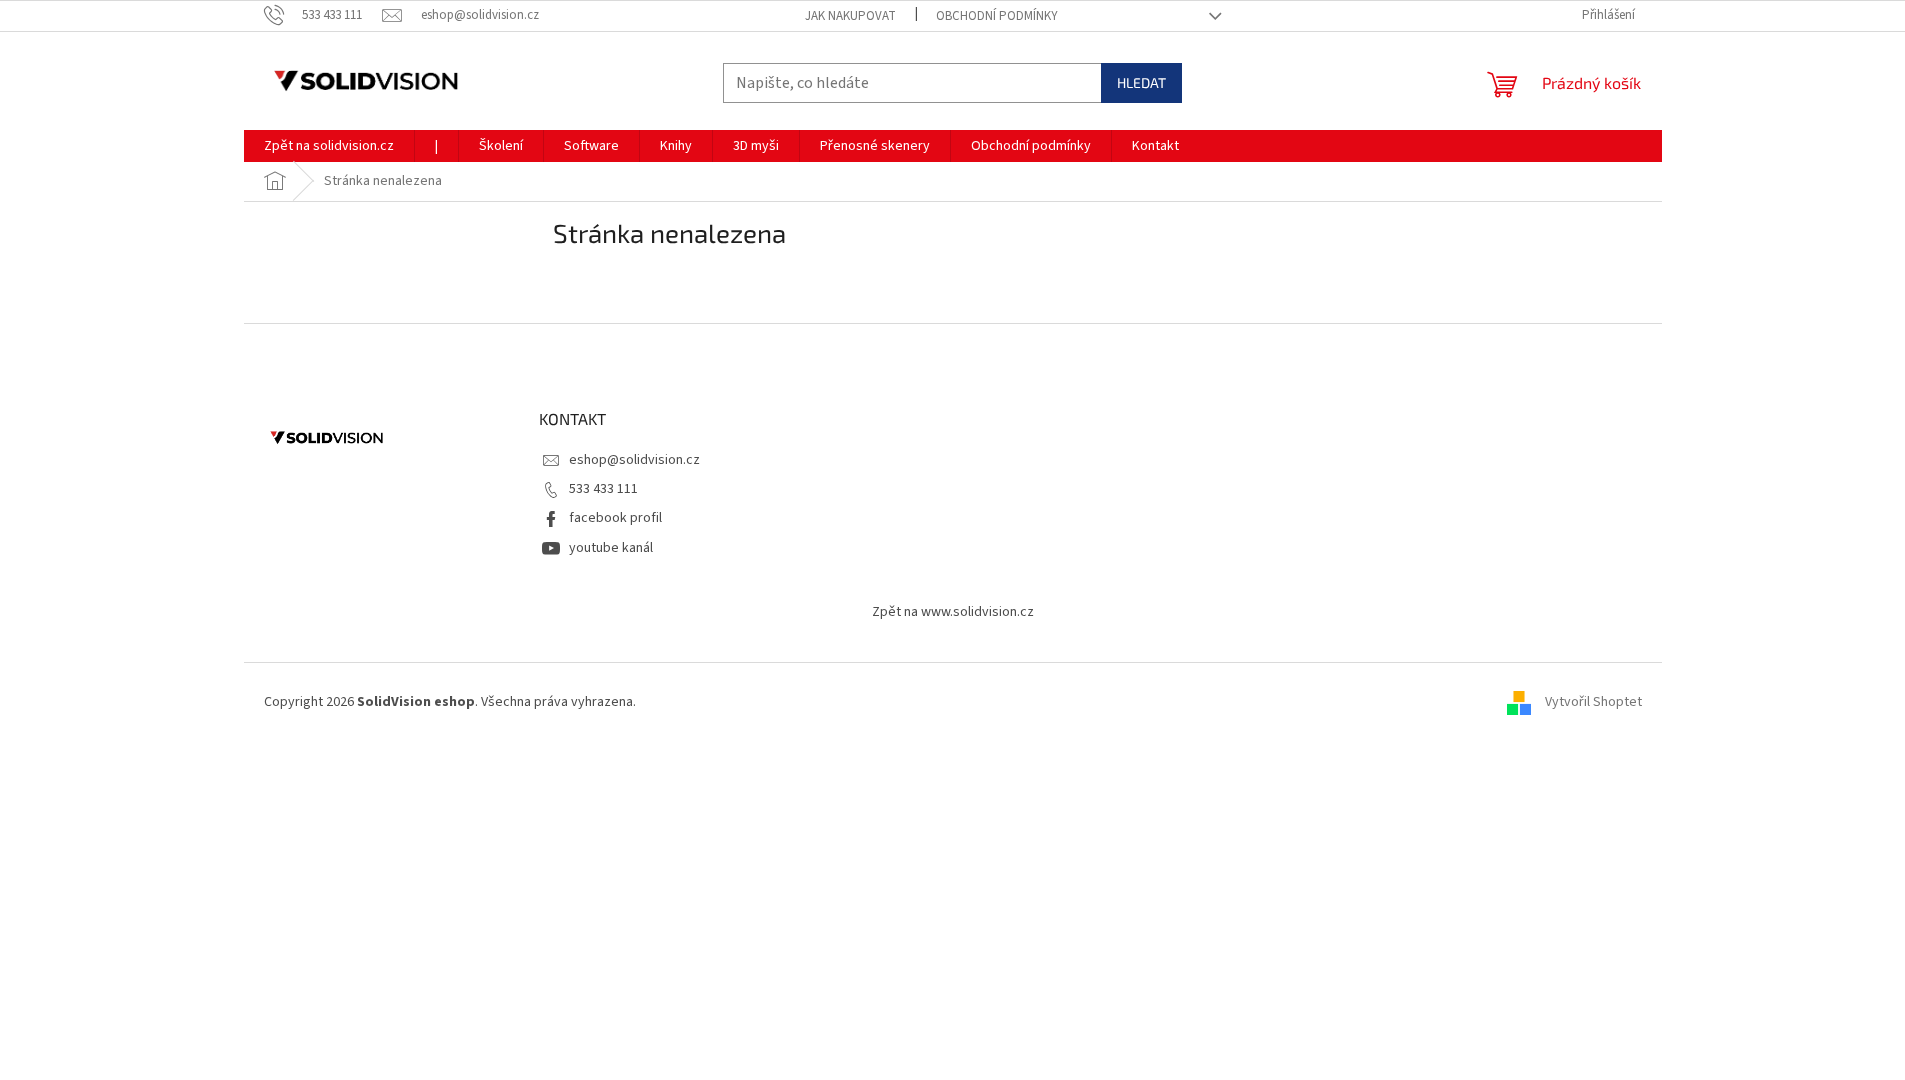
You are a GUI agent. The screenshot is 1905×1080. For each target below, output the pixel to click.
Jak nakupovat (850, 16)
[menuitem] (329, 146)
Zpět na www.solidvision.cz (953, 612)
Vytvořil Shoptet (1593, 702)
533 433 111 (603, 489)
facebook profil (615, 518)
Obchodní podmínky (997, 16)
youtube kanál (611, 548)
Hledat (1141, 82)
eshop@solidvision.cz (634, 460)
